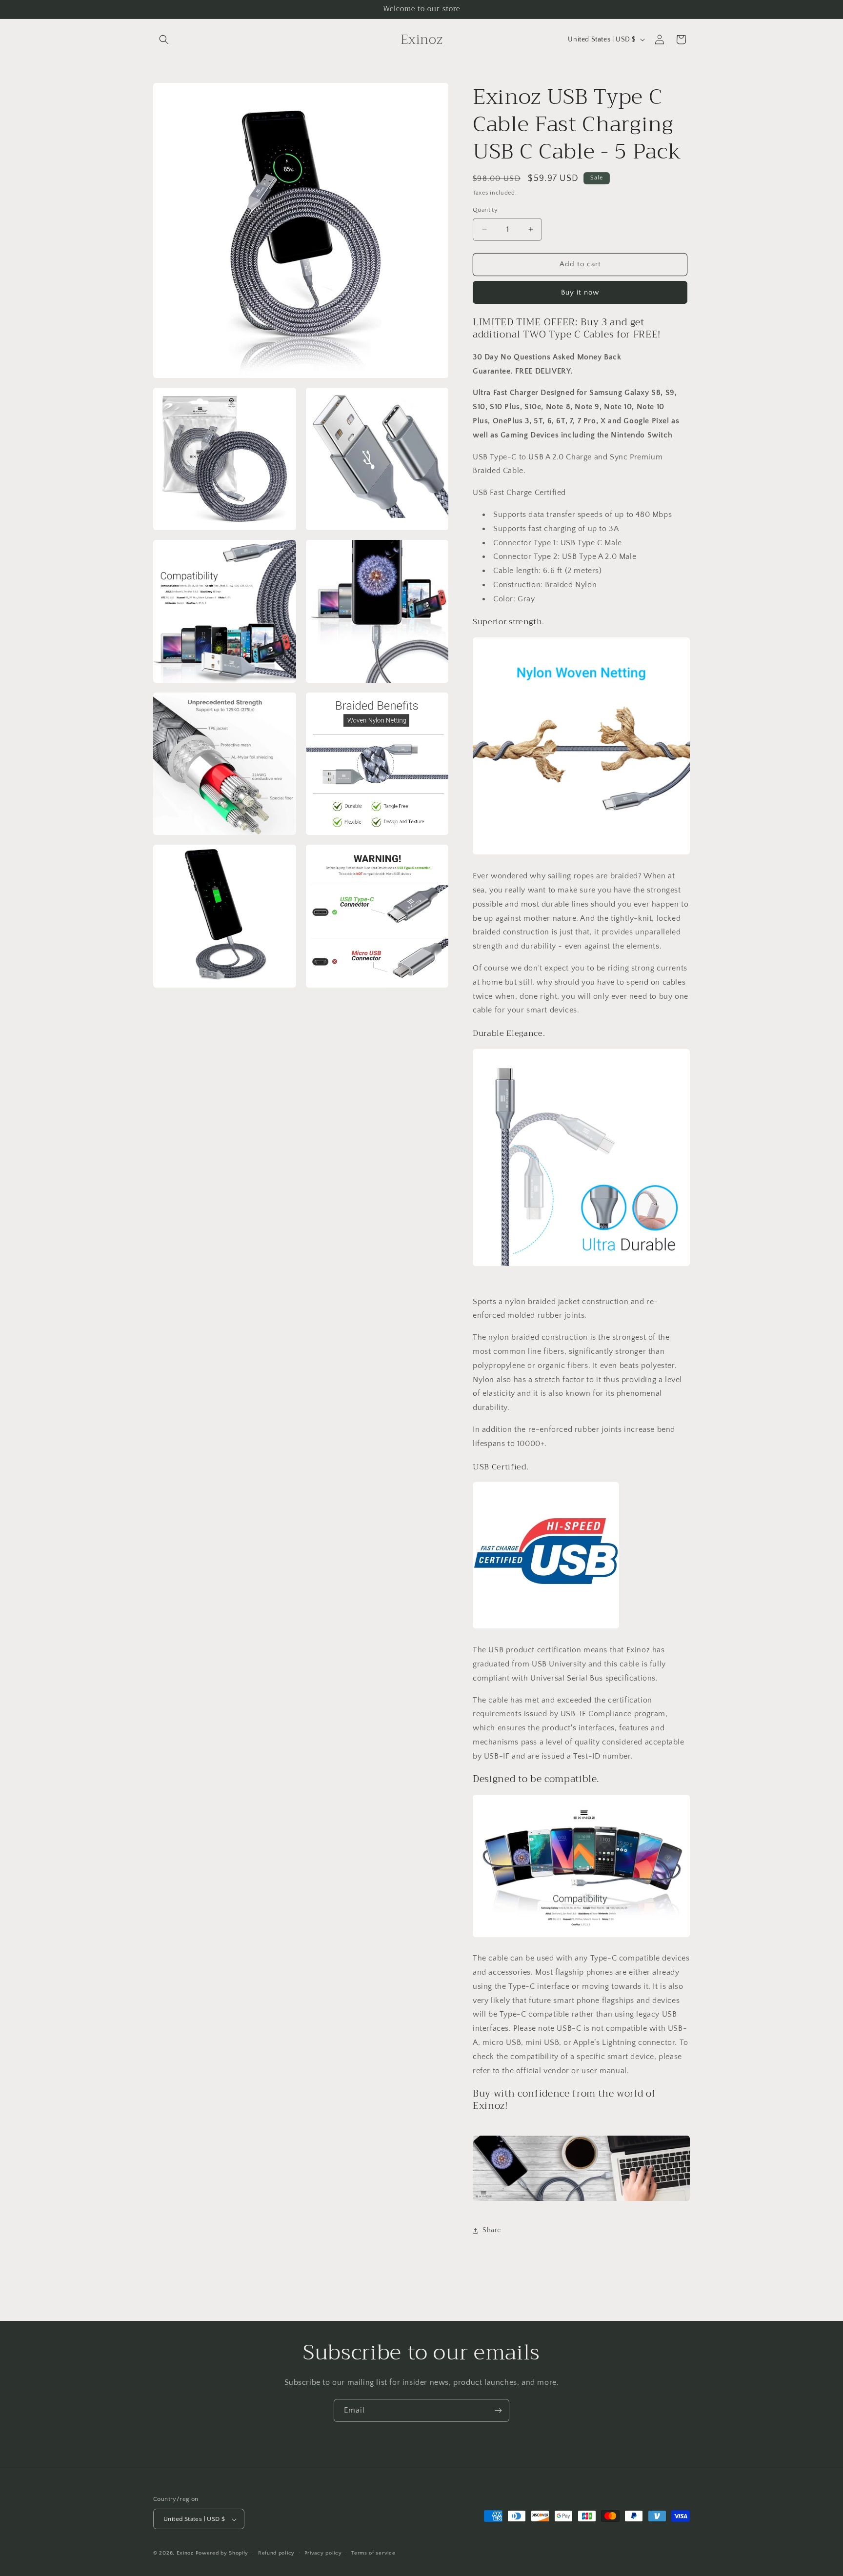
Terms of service (373, 2554)
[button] (164, 40)
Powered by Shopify (222, 2554)
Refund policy (276, 2554)
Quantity (485, 210)
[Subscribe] (498, 2410)
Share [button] (492, 2230)
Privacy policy (323, 2554)
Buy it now (580, 292)
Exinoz (185, 2554)
